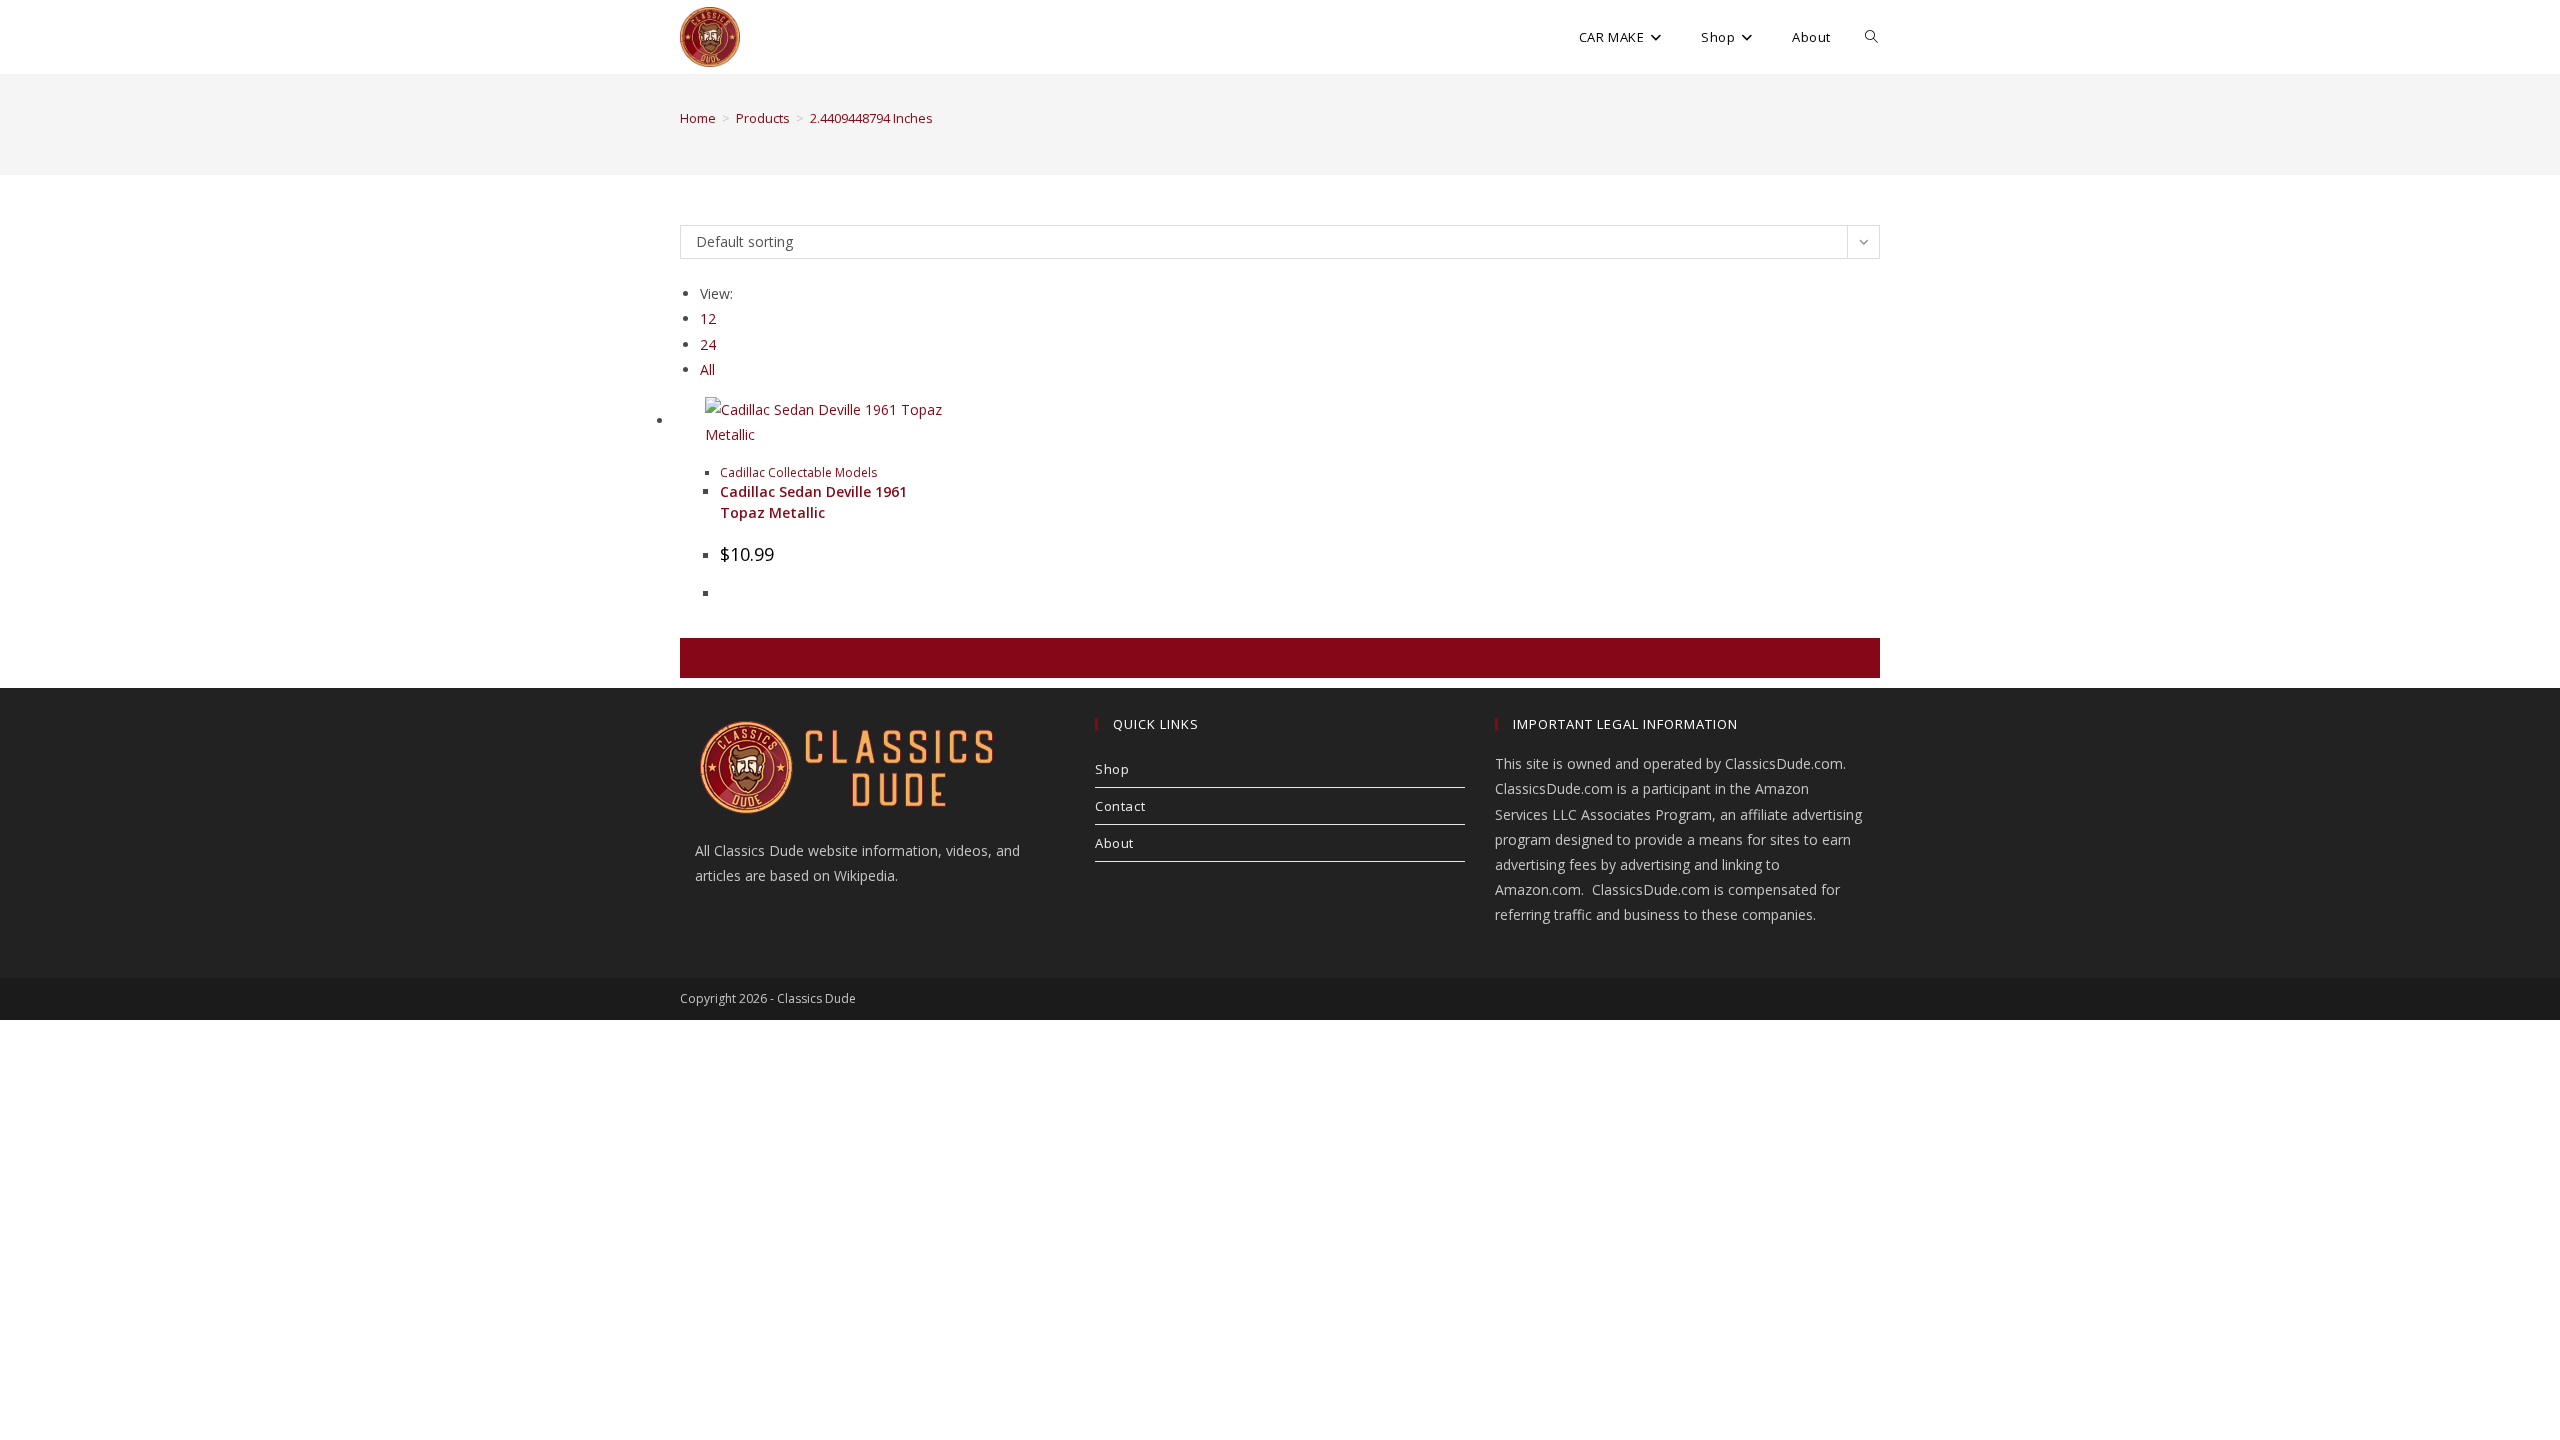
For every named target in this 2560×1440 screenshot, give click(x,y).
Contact (1120, 806)
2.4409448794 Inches (871, 118)
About (1114, 843)
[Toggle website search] (1871, 37)
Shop (1112, 769)
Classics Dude (816, 998)
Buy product (1280, 657)
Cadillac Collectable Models (798, 472)
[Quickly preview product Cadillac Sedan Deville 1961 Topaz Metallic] (1870, 260)
